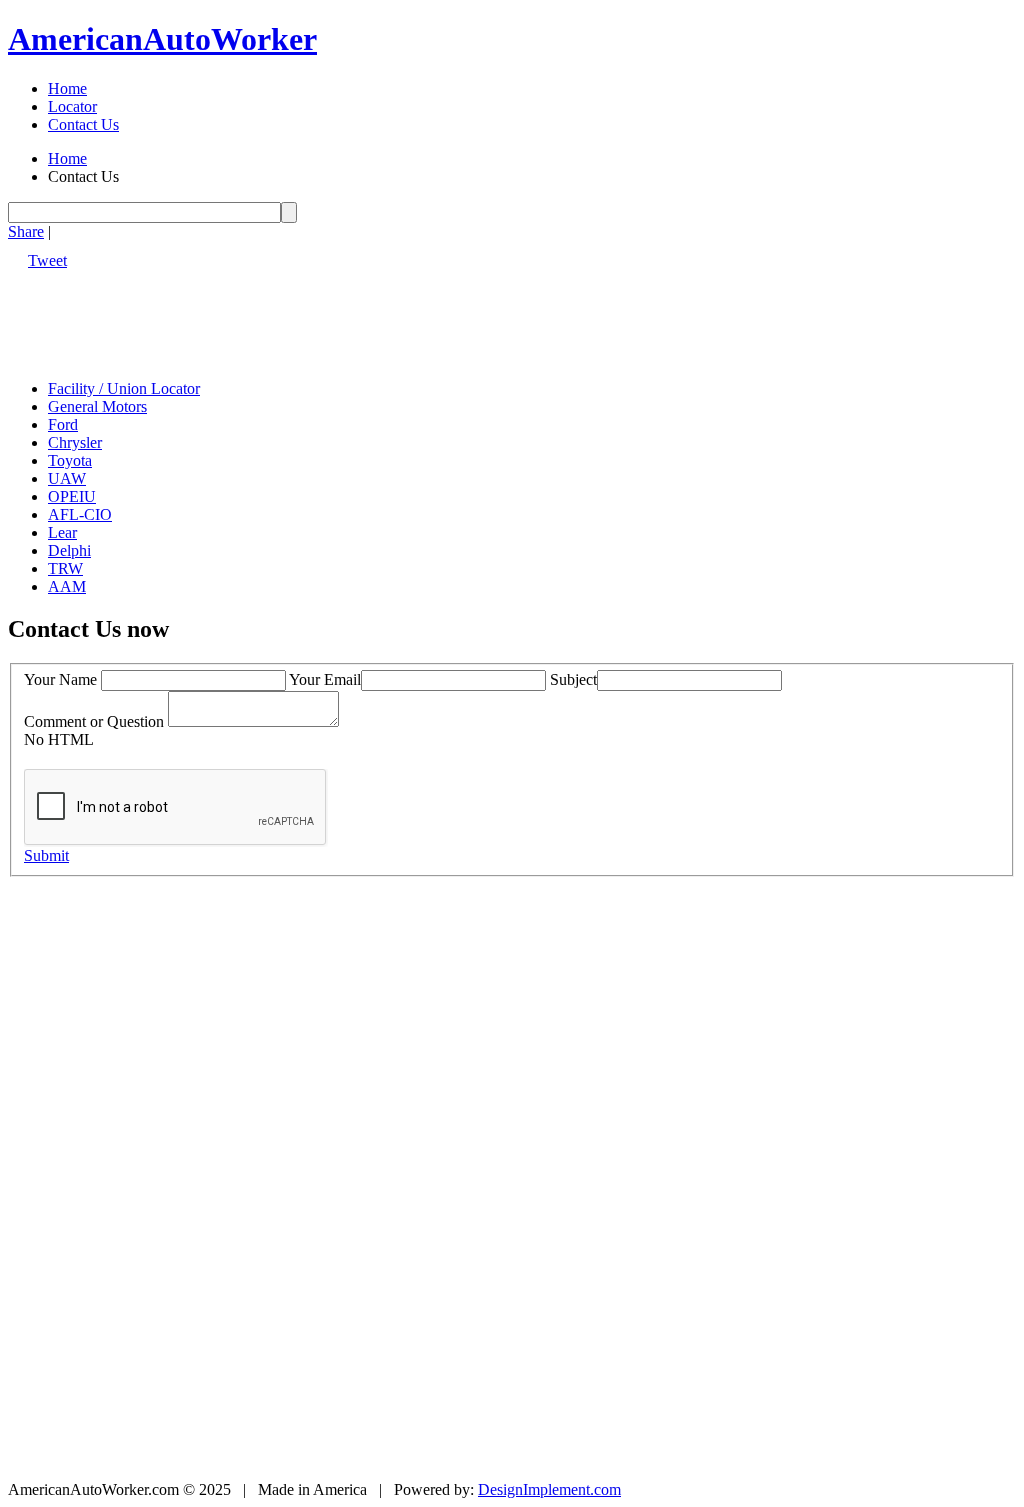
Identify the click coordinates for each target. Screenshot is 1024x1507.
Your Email (325, 679)
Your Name (60, 679)
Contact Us (83, 124)
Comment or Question (94, 721)
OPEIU (72, 496)
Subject (573, 679)
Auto (162, 39)
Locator (72, 106)
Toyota (70, 460)
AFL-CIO (80, 514)
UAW (67, 478)
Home (67, 88)
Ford (63, 424)
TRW (65, 568)
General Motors (97, 406)
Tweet (47, 260)
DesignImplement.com (549, 1489)
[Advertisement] (372, 315)
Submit (46, 855)
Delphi (69, 550)
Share (26, 231)
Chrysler (75, 442)
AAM (67, 586)
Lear (62, 532)
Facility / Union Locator (124, 388)
